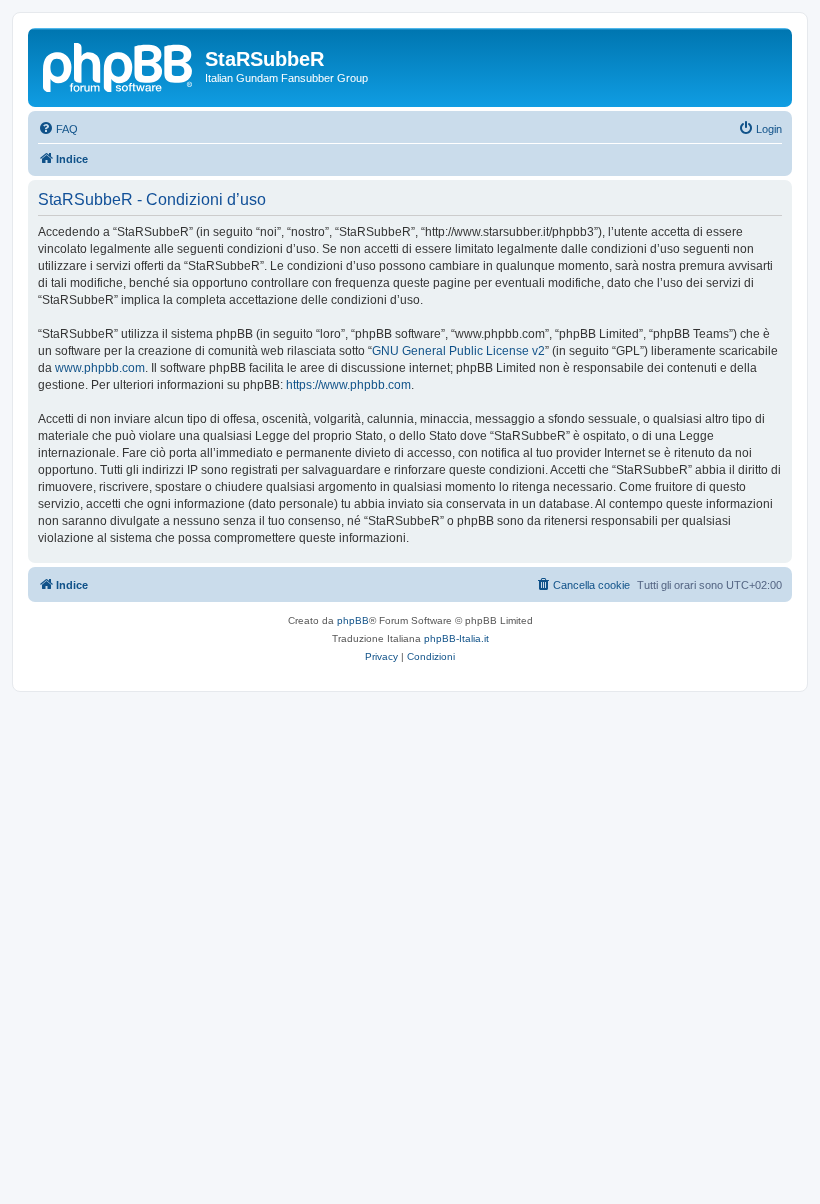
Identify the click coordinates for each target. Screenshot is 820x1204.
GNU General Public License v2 (458, 351)
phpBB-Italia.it (456, 638)
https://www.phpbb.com (348, 385)
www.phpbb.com (100, 368)
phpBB (353, 620)
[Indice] (119, 65)
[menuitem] (58, 129)
